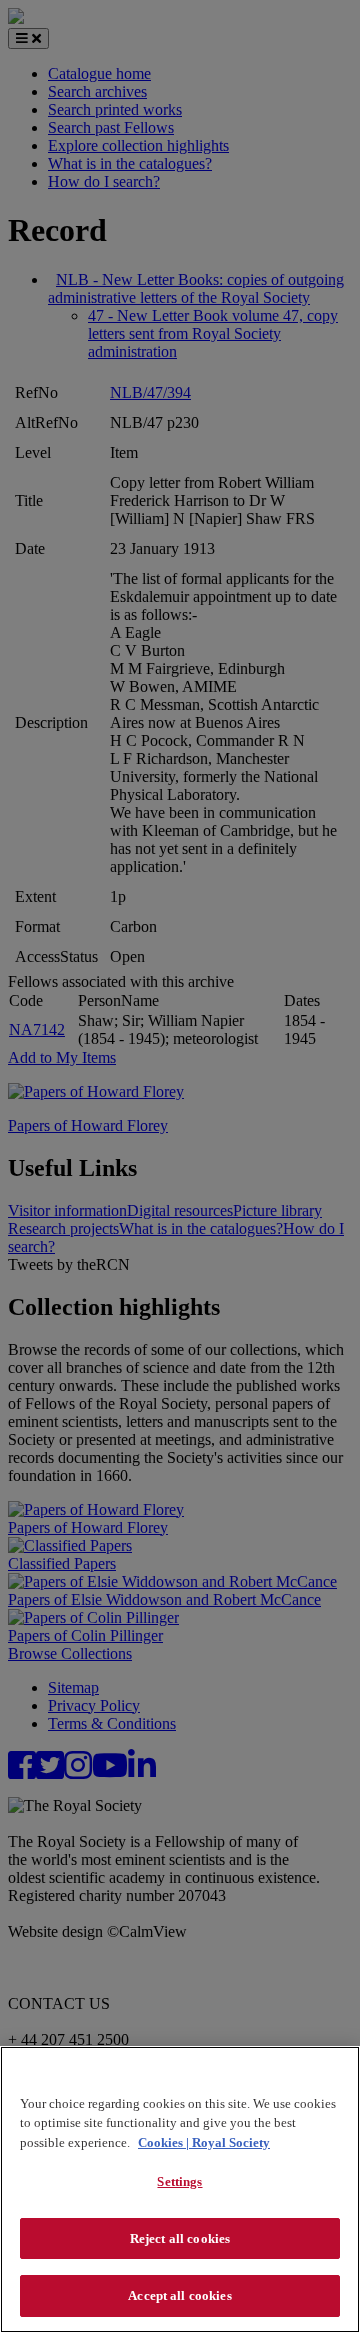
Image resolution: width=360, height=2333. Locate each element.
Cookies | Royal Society (204, 2142)
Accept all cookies (179, 2295)
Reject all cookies (180, 2238)
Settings (179, 2181)
